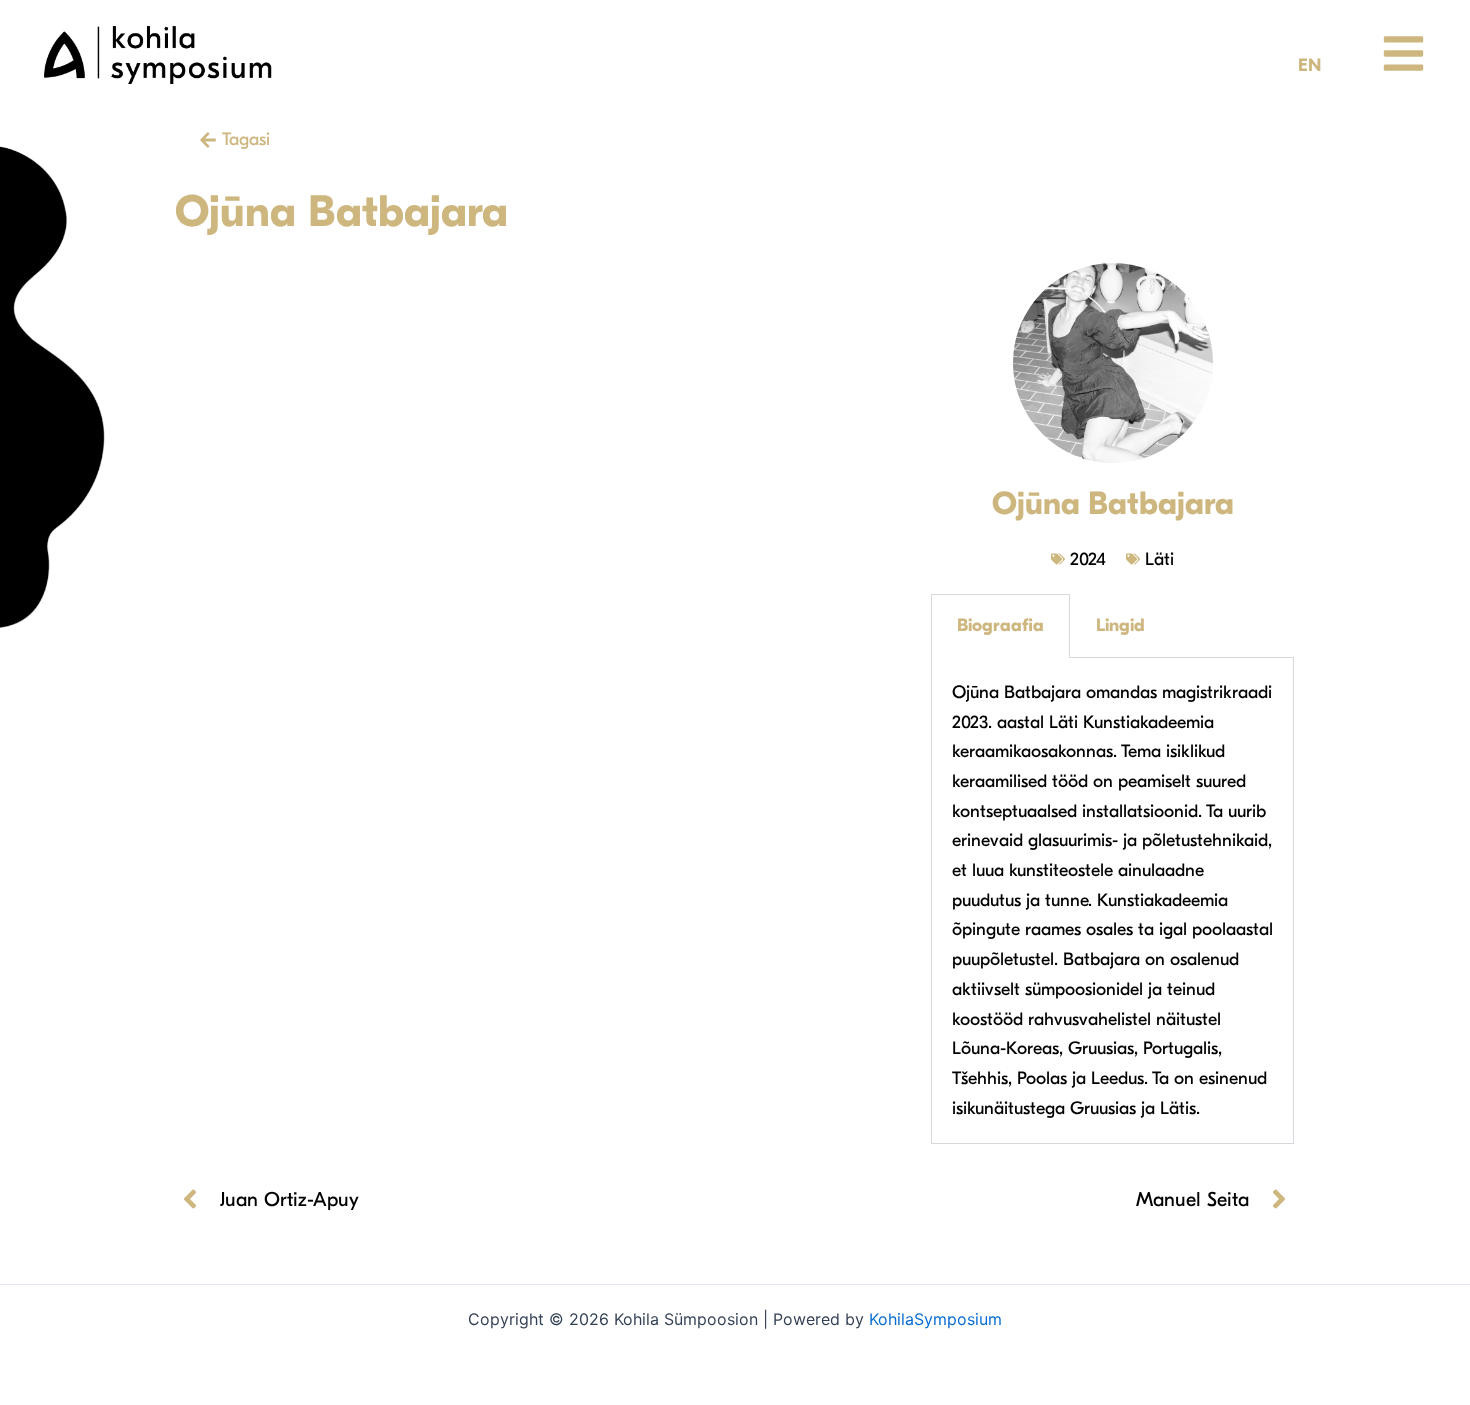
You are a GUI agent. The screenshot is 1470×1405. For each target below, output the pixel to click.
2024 (1088, 559)
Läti (1159, 559)
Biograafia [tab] (1000, 625)
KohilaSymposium (935, 1319)
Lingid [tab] (1120, 625)
